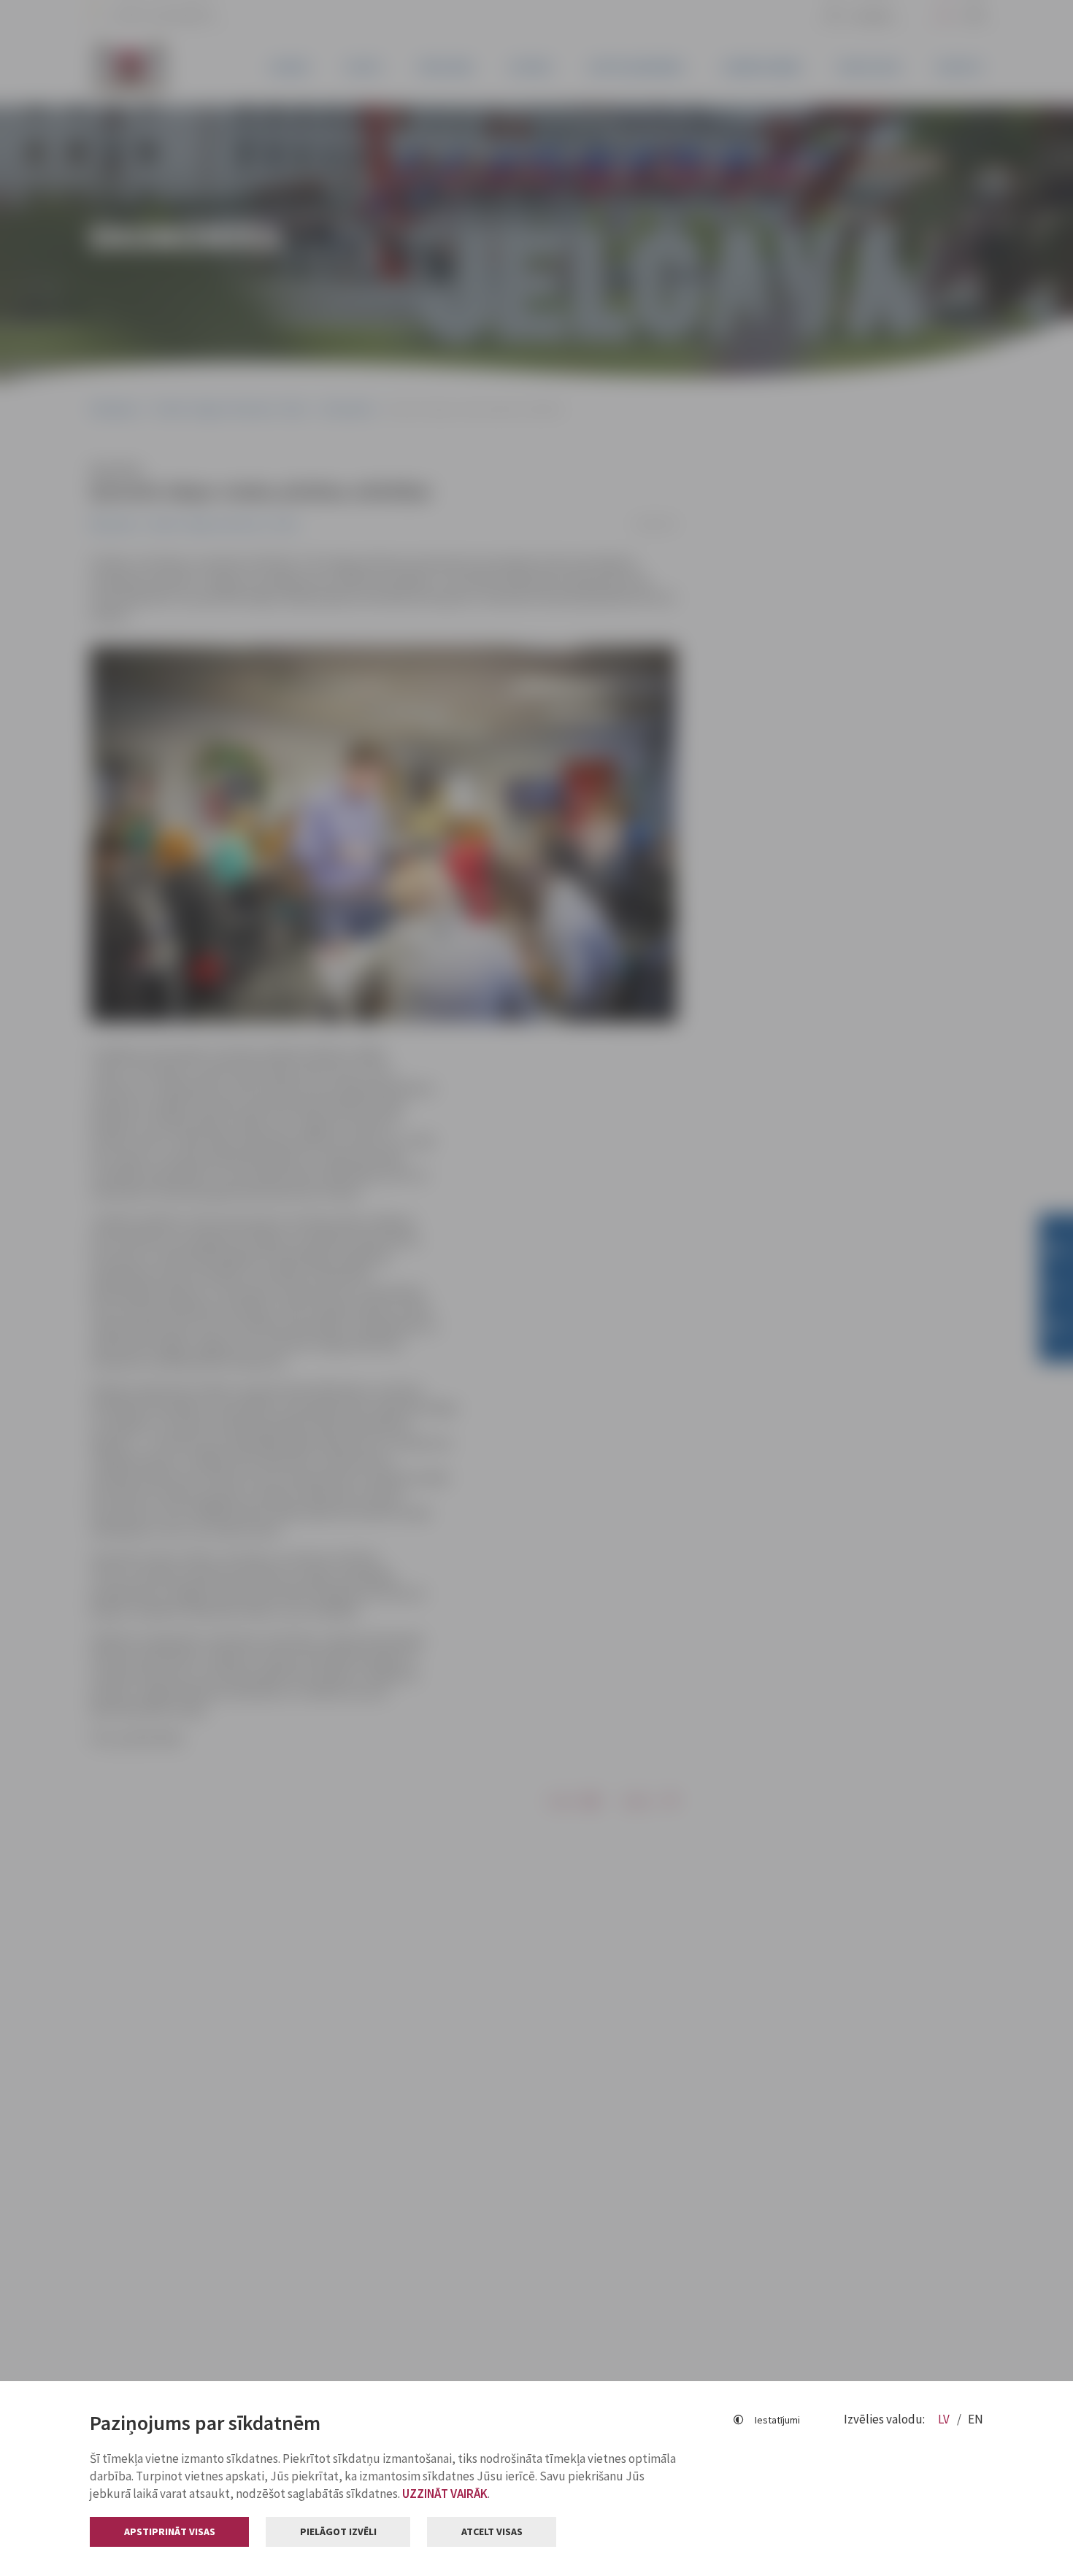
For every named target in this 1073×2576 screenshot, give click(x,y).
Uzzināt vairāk (445, 2494)
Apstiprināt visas (170, 2531)
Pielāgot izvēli (338, 2531)
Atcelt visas (492, 2531)
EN (976, 2419)
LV (945, 2419)
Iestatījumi (777, 2420)
